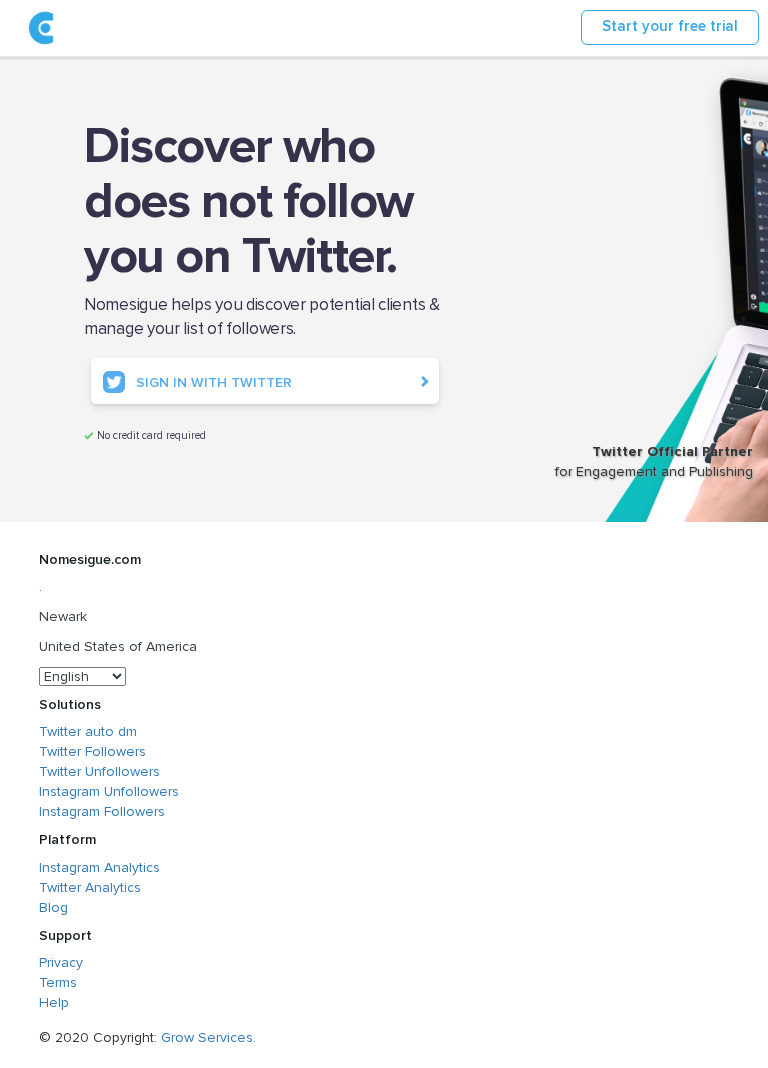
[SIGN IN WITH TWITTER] (265, 399)
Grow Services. (208, 1037)
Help (54, 1002)
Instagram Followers (102, 811)
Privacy (61, 962)
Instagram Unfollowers (109, 791)
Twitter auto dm (88, 731)
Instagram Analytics (99, 867)
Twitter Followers (92, 751)
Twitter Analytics (90, 887)
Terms (58, 982)
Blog (53, 907)
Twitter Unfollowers (99, 771)
